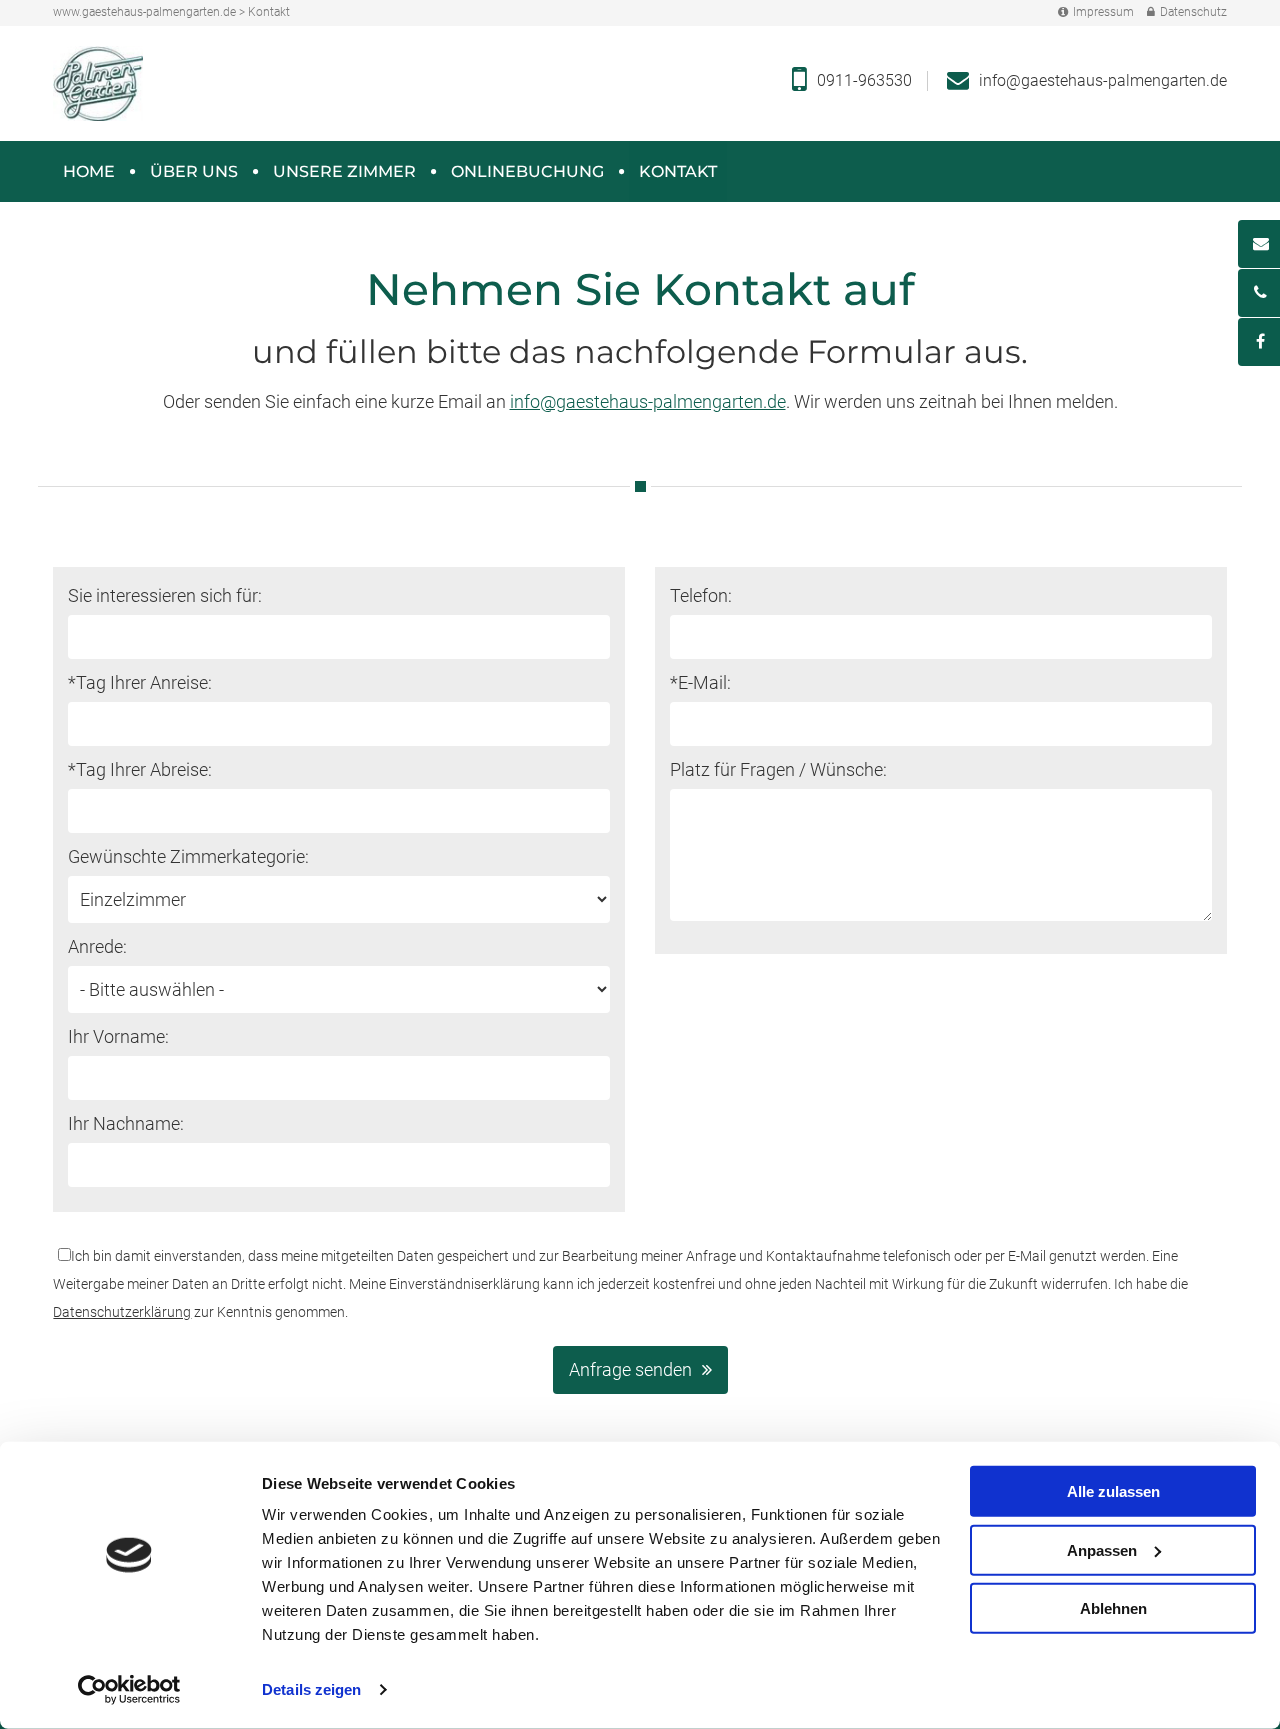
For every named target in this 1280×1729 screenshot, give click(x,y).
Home (89, 171)
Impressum (1103, 12)
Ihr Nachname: (126, 1123)
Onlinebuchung (527, 171)
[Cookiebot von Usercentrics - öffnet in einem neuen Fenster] (129, 1690)
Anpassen (1102, 1549)
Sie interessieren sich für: (165, 595)
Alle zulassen (1113, 1491)
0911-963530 (864, 80)
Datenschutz (1193, 12)
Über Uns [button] (194, 171)
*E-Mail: (700, 682)
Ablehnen (1113, 1608)
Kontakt (678, 171)
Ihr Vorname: (118, 1036)
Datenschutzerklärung (122, 1312)
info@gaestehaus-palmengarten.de (1103, 80)
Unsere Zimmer (344, 171)
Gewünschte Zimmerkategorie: (188, 856)
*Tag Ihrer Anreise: (140, 682)
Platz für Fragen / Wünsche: (778, 769)
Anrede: (97, 946)
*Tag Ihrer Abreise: (140, 769)
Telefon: (701, 595)
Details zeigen (311, 1689)
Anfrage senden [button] (630, 1369)
